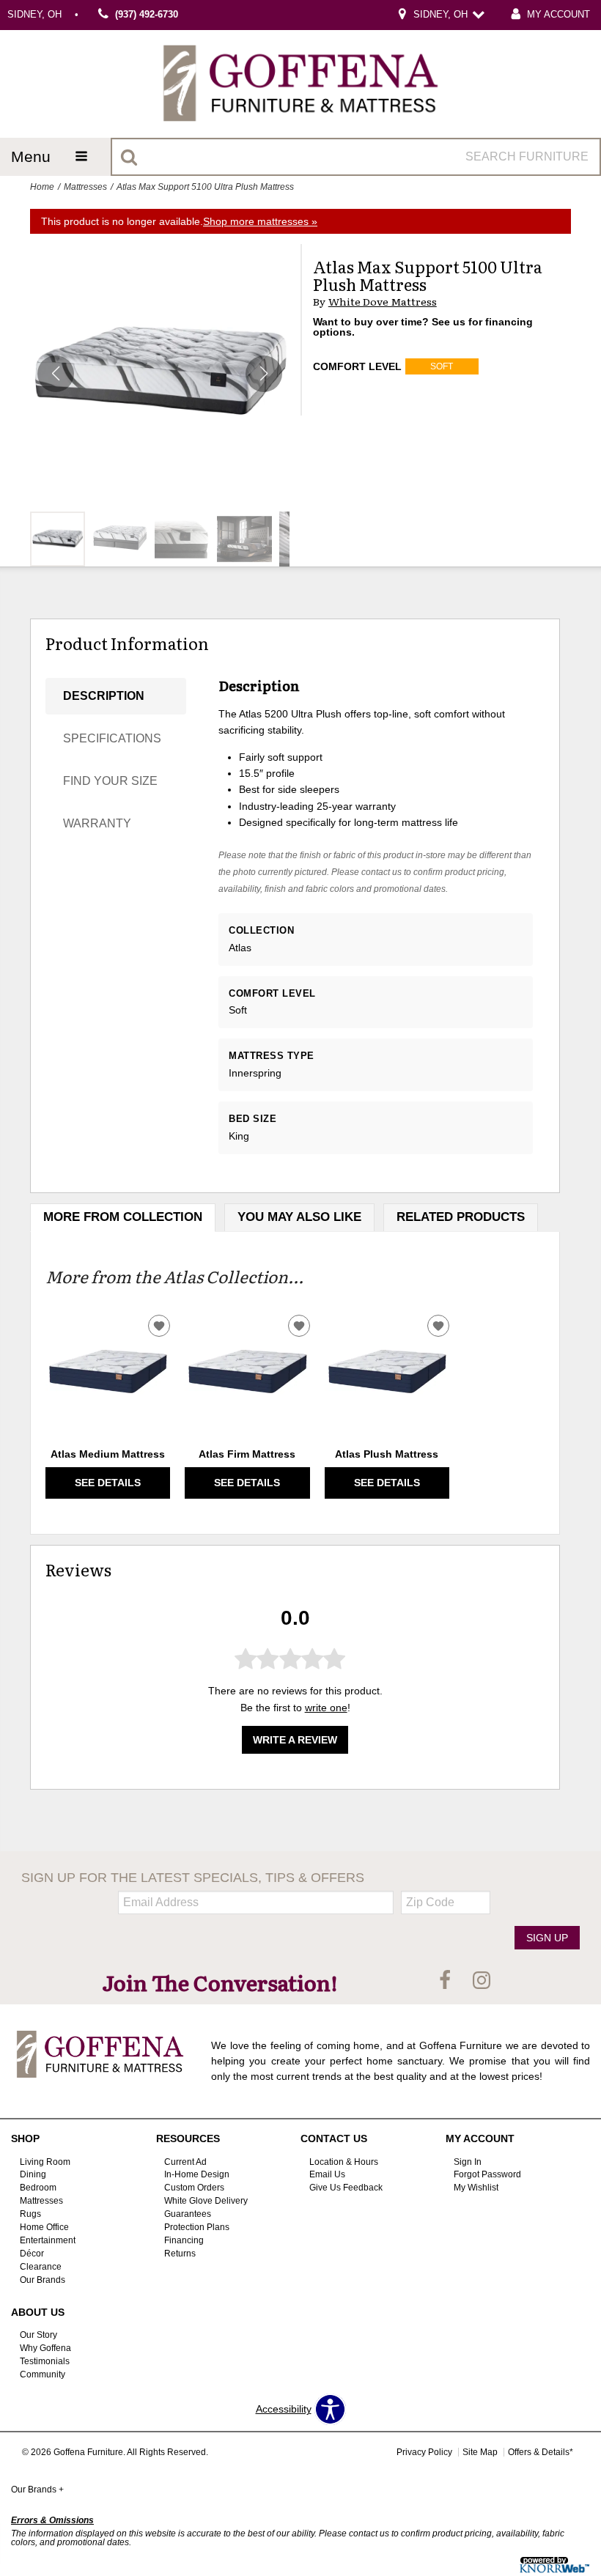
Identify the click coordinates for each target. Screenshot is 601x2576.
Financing (184, 2240)
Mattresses (85, 187)
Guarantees (188, 2214)
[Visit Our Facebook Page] (446, 1982)
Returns (180, 2254)
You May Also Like (299, 1217)
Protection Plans (197, 2227)
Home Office (44, 2227)
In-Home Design (197, 2174)
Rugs (30, 2214)
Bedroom (38, 2188)
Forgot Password (487, 2174)
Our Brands (43, 2280)
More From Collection (123, 1217)
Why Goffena (45, 2348)
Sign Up (547, 1938)
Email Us (327, 2174)
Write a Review (295, 1740)
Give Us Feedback (346, 2188)
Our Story (38, 2335)
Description (104, 696)
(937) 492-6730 (147, 15)
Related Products (461, 1217)
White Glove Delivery (206, 2201)
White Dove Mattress (383, 302)
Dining (33, 2174)
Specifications (112, 738)
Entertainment (48, 2240)
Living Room (45, 2161)
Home (42, 187)
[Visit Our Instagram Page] (482, 1982)
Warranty (97, 823)
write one (326, 1708)
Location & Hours (344, 2161)
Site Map (480, 2452)
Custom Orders (194, 2188)
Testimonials (45, 2361)
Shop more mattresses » (260, 221)
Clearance (41, 2267)
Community (43, 2374)
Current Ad (185, 2161)
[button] (264, 374)
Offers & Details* (541, 2452)
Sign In (468, 2161)
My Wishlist (476, 2188)
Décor (32, 2254)
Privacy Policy (424, 2452)
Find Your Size (110, 781)
